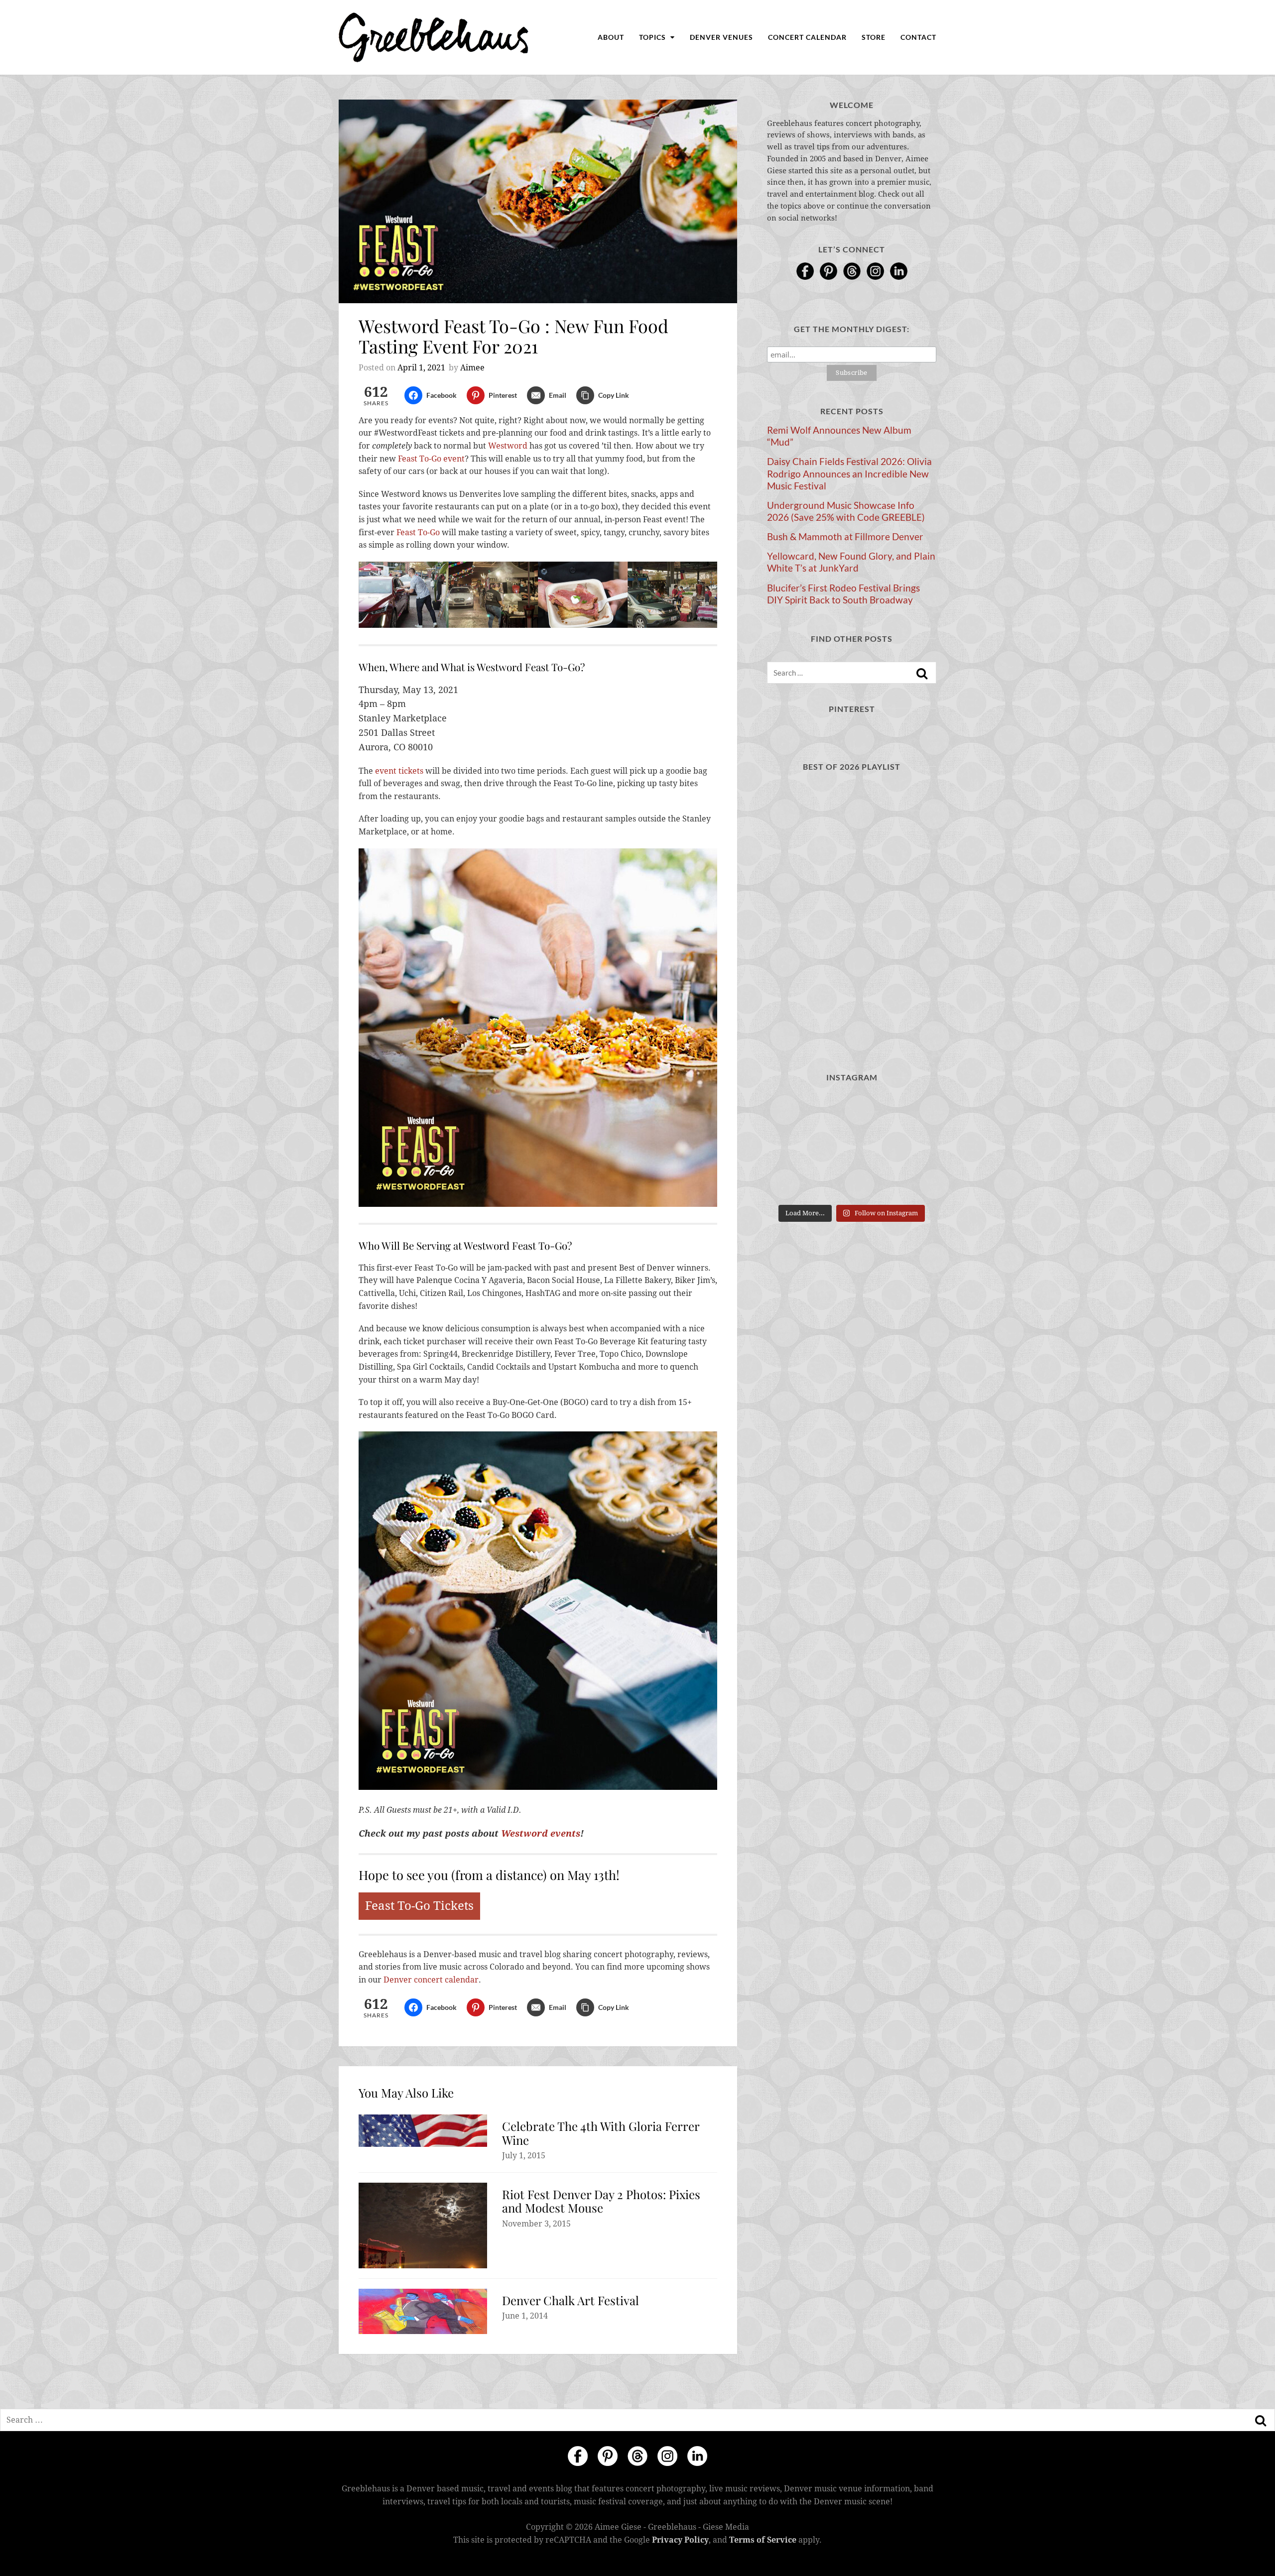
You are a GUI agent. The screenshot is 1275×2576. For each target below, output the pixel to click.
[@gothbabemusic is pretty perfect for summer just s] (793, 1111)
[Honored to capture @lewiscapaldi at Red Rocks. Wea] (851, 1182)
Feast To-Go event (431, 459)
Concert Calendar (807, 37)
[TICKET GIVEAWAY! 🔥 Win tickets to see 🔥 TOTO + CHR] (851, 1111)
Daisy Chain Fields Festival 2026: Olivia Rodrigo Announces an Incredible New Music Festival (849, 473)
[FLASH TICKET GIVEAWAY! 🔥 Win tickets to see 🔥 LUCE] (851, 1146)
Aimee (472, 368)
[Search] (922, 674)
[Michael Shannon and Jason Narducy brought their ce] (793, 1146)
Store (874, 37)
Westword (508, 446)
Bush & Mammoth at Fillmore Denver (845, 537)
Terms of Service (763, 2539)
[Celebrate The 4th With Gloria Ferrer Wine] (423, 2131)
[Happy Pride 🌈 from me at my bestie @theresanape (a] (910, 1182)
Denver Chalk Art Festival (571, 2300)
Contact (918, 37)
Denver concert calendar (431, 1980)
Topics (653, 37)
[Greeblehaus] (434, 37)
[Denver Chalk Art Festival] (423, 2311)
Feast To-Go (418, 532)
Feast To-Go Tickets (419, 1906)
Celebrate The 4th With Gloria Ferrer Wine (601, 2133)
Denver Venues (721, 37)
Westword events (541, 1833)
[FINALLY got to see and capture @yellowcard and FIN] (793, 1182)
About (611, 37)
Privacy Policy (680, 2539)
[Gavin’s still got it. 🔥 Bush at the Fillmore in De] (910, 1146)
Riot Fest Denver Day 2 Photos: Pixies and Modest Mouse (601, 2201)
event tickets (399, 771)
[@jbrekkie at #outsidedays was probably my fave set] (910, 1111)
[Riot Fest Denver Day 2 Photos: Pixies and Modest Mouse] (423, 2225)
